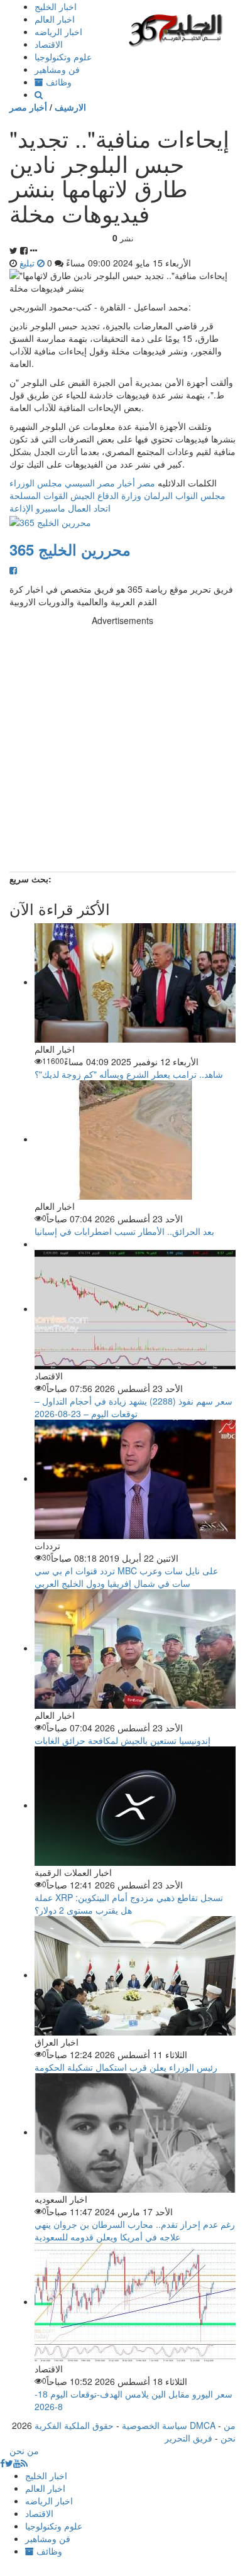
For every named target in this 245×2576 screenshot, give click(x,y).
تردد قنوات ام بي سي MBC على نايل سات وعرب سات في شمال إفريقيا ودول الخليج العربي (126, 1577)
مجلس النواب (200, 495)
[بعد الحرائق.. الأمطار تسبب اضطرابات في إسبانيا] (135, 1139)
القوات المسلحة (39, 495)
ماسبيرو (51, 508)
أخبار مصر (28, 107)
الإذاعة (21, 508)
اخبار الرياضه (58, 31)
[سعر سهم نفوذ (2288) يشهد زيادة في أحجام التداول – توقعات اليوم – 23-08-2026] (135, 1308)
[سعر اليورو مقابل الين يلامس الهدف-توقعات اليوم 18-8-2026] (135, 2301)
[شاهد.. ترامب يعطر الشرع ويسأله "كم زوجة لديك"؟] (135, 982)
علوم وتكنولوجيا (63, 57)
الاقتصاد (49, 44)
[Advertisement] (122, 749)
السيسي (80, 483)
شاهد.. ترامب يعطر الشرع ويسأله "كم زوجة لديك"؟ (129, 1074)
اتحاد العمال (89, 508)
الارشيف (70, 107)
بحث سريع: (30, 879)
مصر (146, 483)
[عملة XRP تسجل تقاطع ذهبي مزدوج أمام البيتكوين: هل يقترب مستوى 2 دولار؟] (135, 1805)
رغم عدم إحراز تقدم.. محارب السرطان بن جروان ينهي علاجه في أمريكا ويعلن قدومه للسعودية (135, 2230)
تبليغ (28, 263)
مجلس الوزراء (36, 483)
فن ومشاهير (57, 69)
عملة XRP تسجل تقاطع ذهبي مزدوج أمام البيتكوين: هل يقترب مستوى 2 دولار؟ (129, 1904)
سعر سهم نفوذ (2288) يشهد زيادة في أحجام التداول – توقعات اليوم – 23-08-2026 (133, 1407)
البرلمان (158, 495)
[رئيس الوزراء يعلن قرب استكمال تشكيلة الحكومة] (135, 1975)
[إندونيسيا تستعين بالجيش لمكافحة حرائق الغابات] (135, 1648)
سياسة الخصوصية (155, 2425)
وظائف (57, 82)
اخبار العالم (55, 19)
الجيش (83, 495)
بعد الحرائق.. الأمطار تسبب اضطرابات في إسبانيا (124, 1231)
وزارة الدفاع (119, 495)
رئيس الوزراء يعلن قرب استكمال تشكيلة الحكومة (126, 2067)
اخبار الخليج (56, 6)
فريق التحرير (188, 2438)
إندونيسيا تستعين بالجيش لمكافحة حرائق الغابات (122, 1740)
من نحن (228, 2431)
